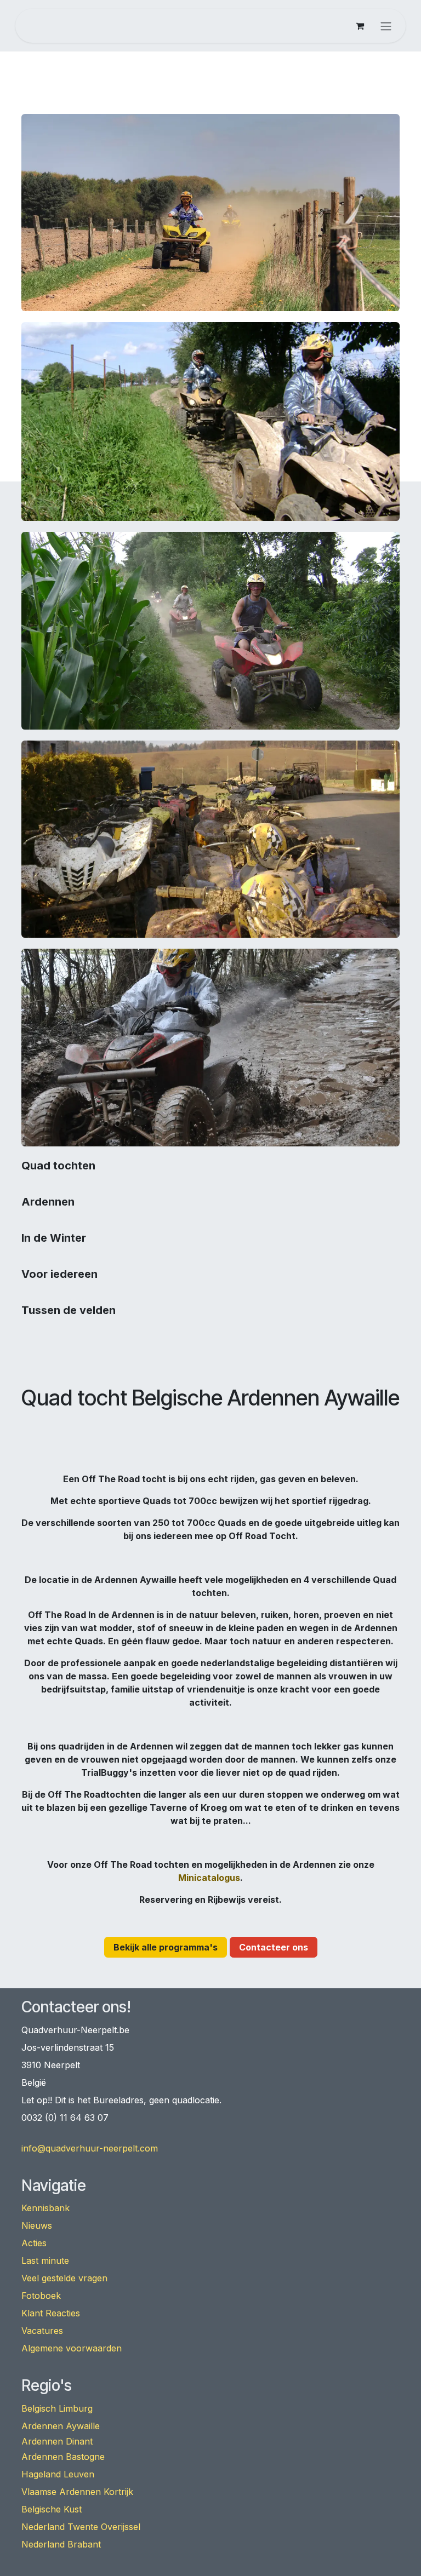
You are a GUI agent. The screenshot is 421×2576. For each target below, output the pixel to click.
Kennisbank (45, 2208)
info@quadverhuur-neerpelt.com (90, 2148)
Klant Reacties (51, 2313)
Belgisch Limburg (57, 2408)
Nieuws (37, 2225)
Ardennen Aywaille (61, 2426)
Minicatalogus (209, 1878)
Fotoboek (41, 2296)
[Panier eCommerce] (360, 26)
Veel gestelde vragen (64, 2278)
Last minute (45, 2261)
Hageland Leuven (58, 2474)
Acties (34, 2243)
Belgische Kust (52, 2509)
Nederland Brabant (61, 2544)
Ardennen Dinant (57, 2441)
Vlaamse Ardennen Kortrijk (77, 2492)
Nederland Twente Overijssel (81, 2527)
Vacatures (42, 2331)
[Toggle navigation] (386, 26)
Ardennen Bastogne (63, 2457)
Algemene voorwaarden (72, 2348)
